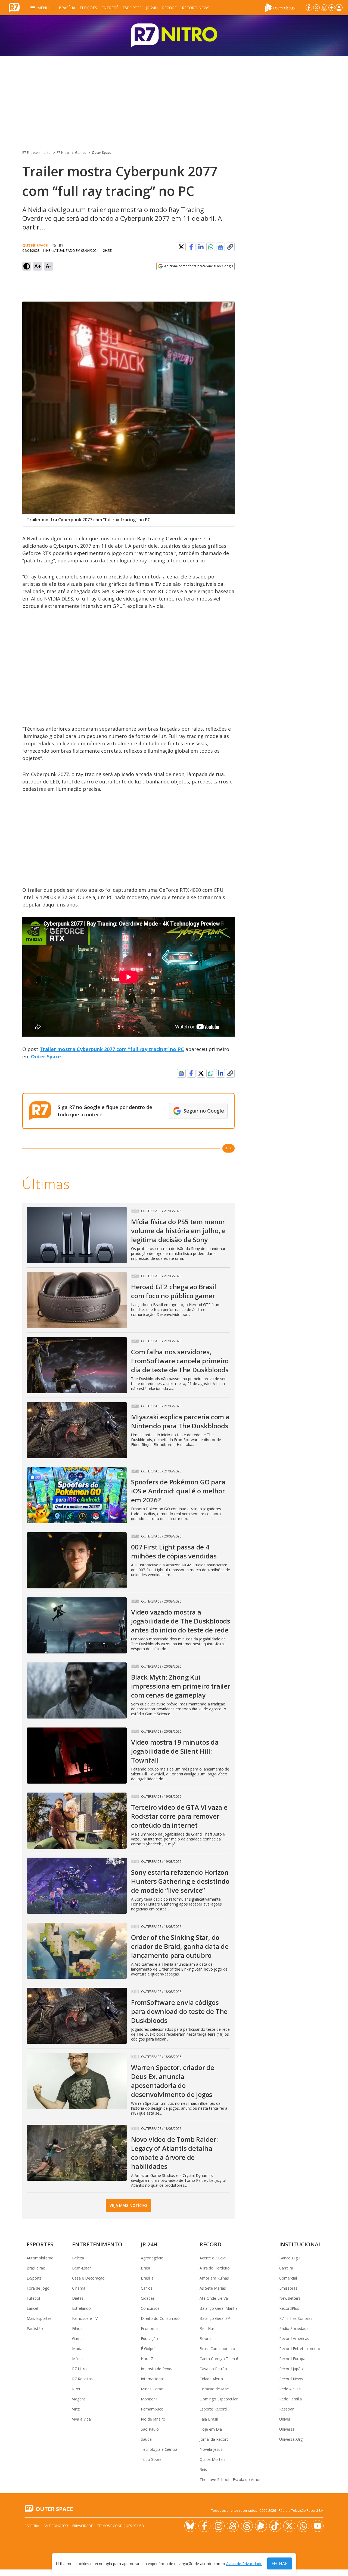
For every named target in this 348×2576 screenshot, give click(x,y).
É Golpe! (148, 2349)
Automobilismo (40, 2258)
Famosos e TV (85, 2318)
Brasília (67, 8)
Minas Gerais (152, 2389)
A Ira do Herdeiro (215, 2268)
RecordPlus (289, 2308)
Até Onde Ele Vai (214, 2298)
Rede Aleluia (290, 2389)
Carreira (286, 2268)
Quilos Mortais (212, 2459)
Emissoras (288, 2288)
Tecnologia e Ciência (159, 2449)
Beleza (78, 2258)
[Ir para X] (316, 8)
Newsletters (290, 2298)
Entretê (110, 8)
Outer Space (102, 153)
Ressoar (286, 2409)
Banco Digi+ (290, 2258)
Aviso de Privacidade (244, 2564)
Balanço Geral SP (215, 2318)
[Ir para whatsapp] (303, 2526)
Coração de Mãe (214, 2389)
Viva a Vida (81, 2419)
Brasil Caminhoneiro (217, 2349)
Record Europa (292, 2359)
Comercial (288, 2278)
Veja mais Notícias (128, 2205)
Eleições (88, 8)
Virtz (76, 2409)
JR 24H (152, 8)
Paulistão (35, 2328)
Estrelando (81, 2308)
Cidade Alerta (211, 2379)
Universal (287, 2429)
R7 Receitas (82, 2379)
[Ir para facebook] (309, 8)
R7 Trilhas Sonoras (296, 2318)
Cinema (79, 2288)
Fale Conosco (56, 2526)
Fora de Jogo (38, 2288)
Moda (77, 2349)
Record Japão (291, 2369)
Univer (285, 2419)
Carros (147, 2288)
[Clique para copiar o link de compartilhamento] (230, 247)
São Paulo (150, 2429)
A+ (38, 266)
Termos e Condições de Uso (121, 2526)
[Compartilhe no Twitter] (181, 247)
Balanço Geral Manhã (219, 2308)
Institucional (300, 2244)
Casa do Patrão (213, 2369)
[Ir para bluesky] (190, 2526)
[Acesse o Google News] (220, 247)
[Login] (339, 8)
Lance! (32, 2308)
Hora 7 (147, 2359)
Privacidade (83, 2526)
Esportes (132, 8)
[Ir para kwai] (233, 2526)
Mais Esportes (39, 2318)
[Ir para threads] (247, 2526)
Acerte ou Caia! (213, 2258)
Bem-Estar (81, 2268)
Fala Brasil (209, 2419)
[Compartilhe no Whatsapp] (211, 247)
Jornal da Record (214, 2439)
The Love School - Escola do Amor (230, 2479)
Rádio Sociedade (294, 2328)
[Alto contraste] (27, 266)
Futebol (33, 2298)
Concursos (150, 2308)
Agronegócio (152, 2258)
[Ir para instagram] (324, 8)
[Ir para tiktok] (275, 2526)
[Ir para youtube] (318, 2526)
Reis (203, 2469)
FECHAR (280, 2563)
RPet (76, 2389)
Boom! (206, 2338)
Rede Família (290, 2399)
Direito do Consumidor (161, 2318)
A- (48, 266)
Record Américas (294, 2338)
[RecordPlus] (280, 7)
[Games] (174, 36)
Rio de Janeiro (153, 2419)
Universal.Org (291, 2439)
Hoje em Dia (211, 2429)
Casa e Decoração (88, 2278)
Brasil (146, 2268)
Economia (150, 2328)
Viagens (79, 2399)
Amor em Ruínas (214, 2278)
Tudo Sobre (151, 2459)
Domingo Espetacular (219, 2399)
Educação (149, 2338)
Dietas (78, 2298)
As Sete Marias (213, 2288)
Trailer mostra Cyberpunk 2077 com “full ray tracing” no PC (112, 1049)
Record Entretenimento (300, 2349)
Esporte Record (213, 2409)
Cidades (148, 2298)
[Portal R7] (14, 7)
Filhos (77, 2328)
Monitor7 (149, 2399)
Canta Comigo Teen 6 (219, 2359)
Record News (196, 8)
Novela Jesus (211, 2449)
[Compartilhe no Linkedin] (201, 247)
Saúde (146, 2439)
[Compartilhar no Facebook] (191, 247)
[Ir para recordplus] (261, 2526)
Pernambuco (152, 2409)
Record (170, 8)
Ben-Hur (207, 2328)
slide (229, 1148)
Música (78, 2359)
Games (80, 153)
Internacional (152, 2379)
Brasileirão (36, 2268)
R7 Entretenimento (36, 153)
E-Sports (34, 2278)
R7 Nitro (63, 153)
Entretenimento (97, 2244)
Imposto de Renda (157, 2369)
